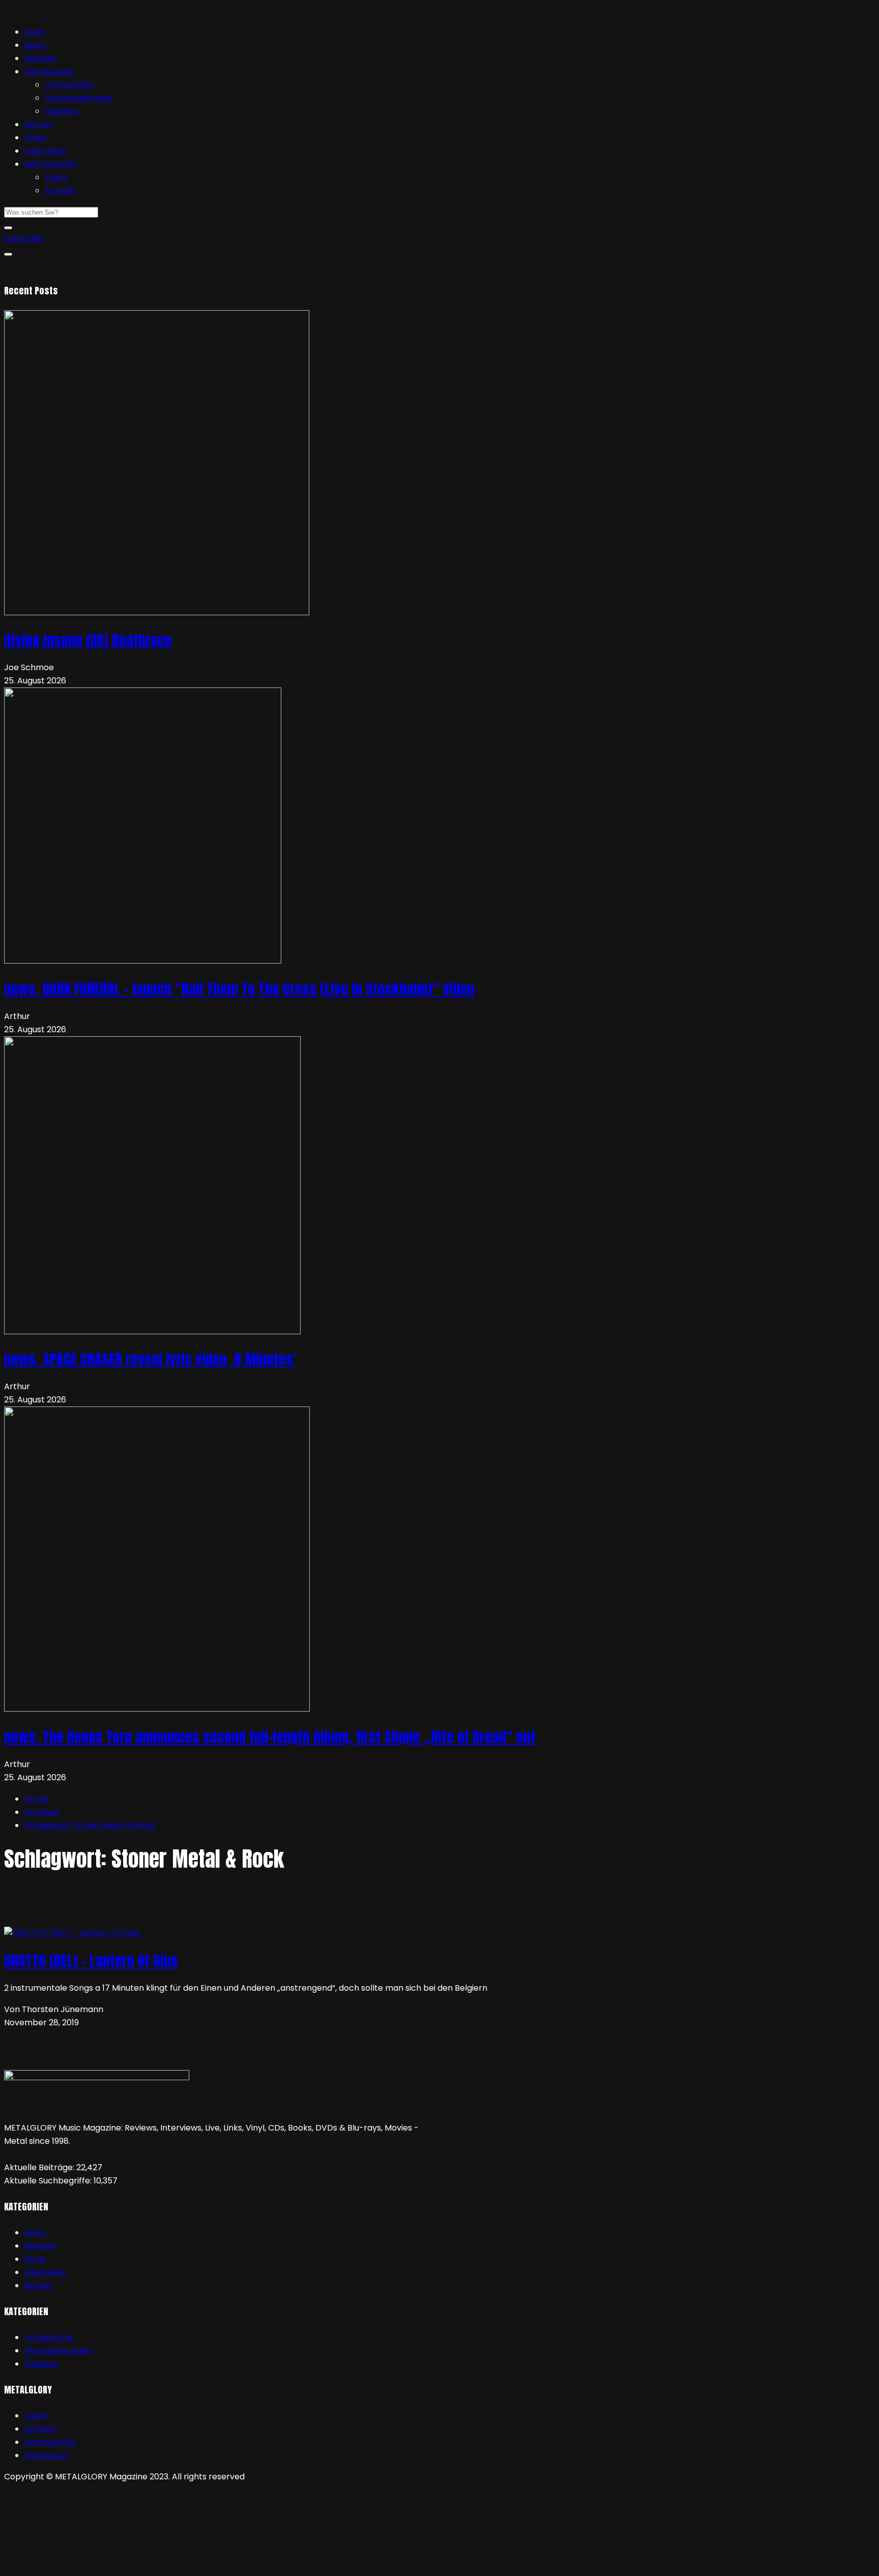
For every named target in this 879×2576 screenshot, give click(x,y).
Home (36, 1799)
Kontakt (61, 190)
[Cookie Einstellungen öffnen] (80, 2565)
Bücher (39, 124)
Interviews (45, 151)
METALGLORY (51, 164)
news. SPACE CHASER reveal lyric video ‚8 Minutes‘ (150, 1359)
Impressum (47, 2455)
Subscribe (24, 238)
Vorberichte (69, 85)
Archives (42, 1812)
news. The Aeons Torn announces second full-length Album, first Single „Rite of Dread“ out (270, 1737)
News (35, 45)
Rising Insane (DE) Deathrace (88, 640)
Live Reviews (49, 71)
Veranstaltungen (79, 98)
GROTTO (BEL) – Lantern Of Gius (91, 1961)
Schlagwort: (90, 1825)
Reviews (40, 58)
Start (35, 32)
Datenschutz (50, 2442)
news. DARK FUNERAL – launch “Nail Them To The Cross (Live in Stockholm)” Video (239, 989)
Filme (35, 138)
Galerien (62, 111)
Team (56, 177)
